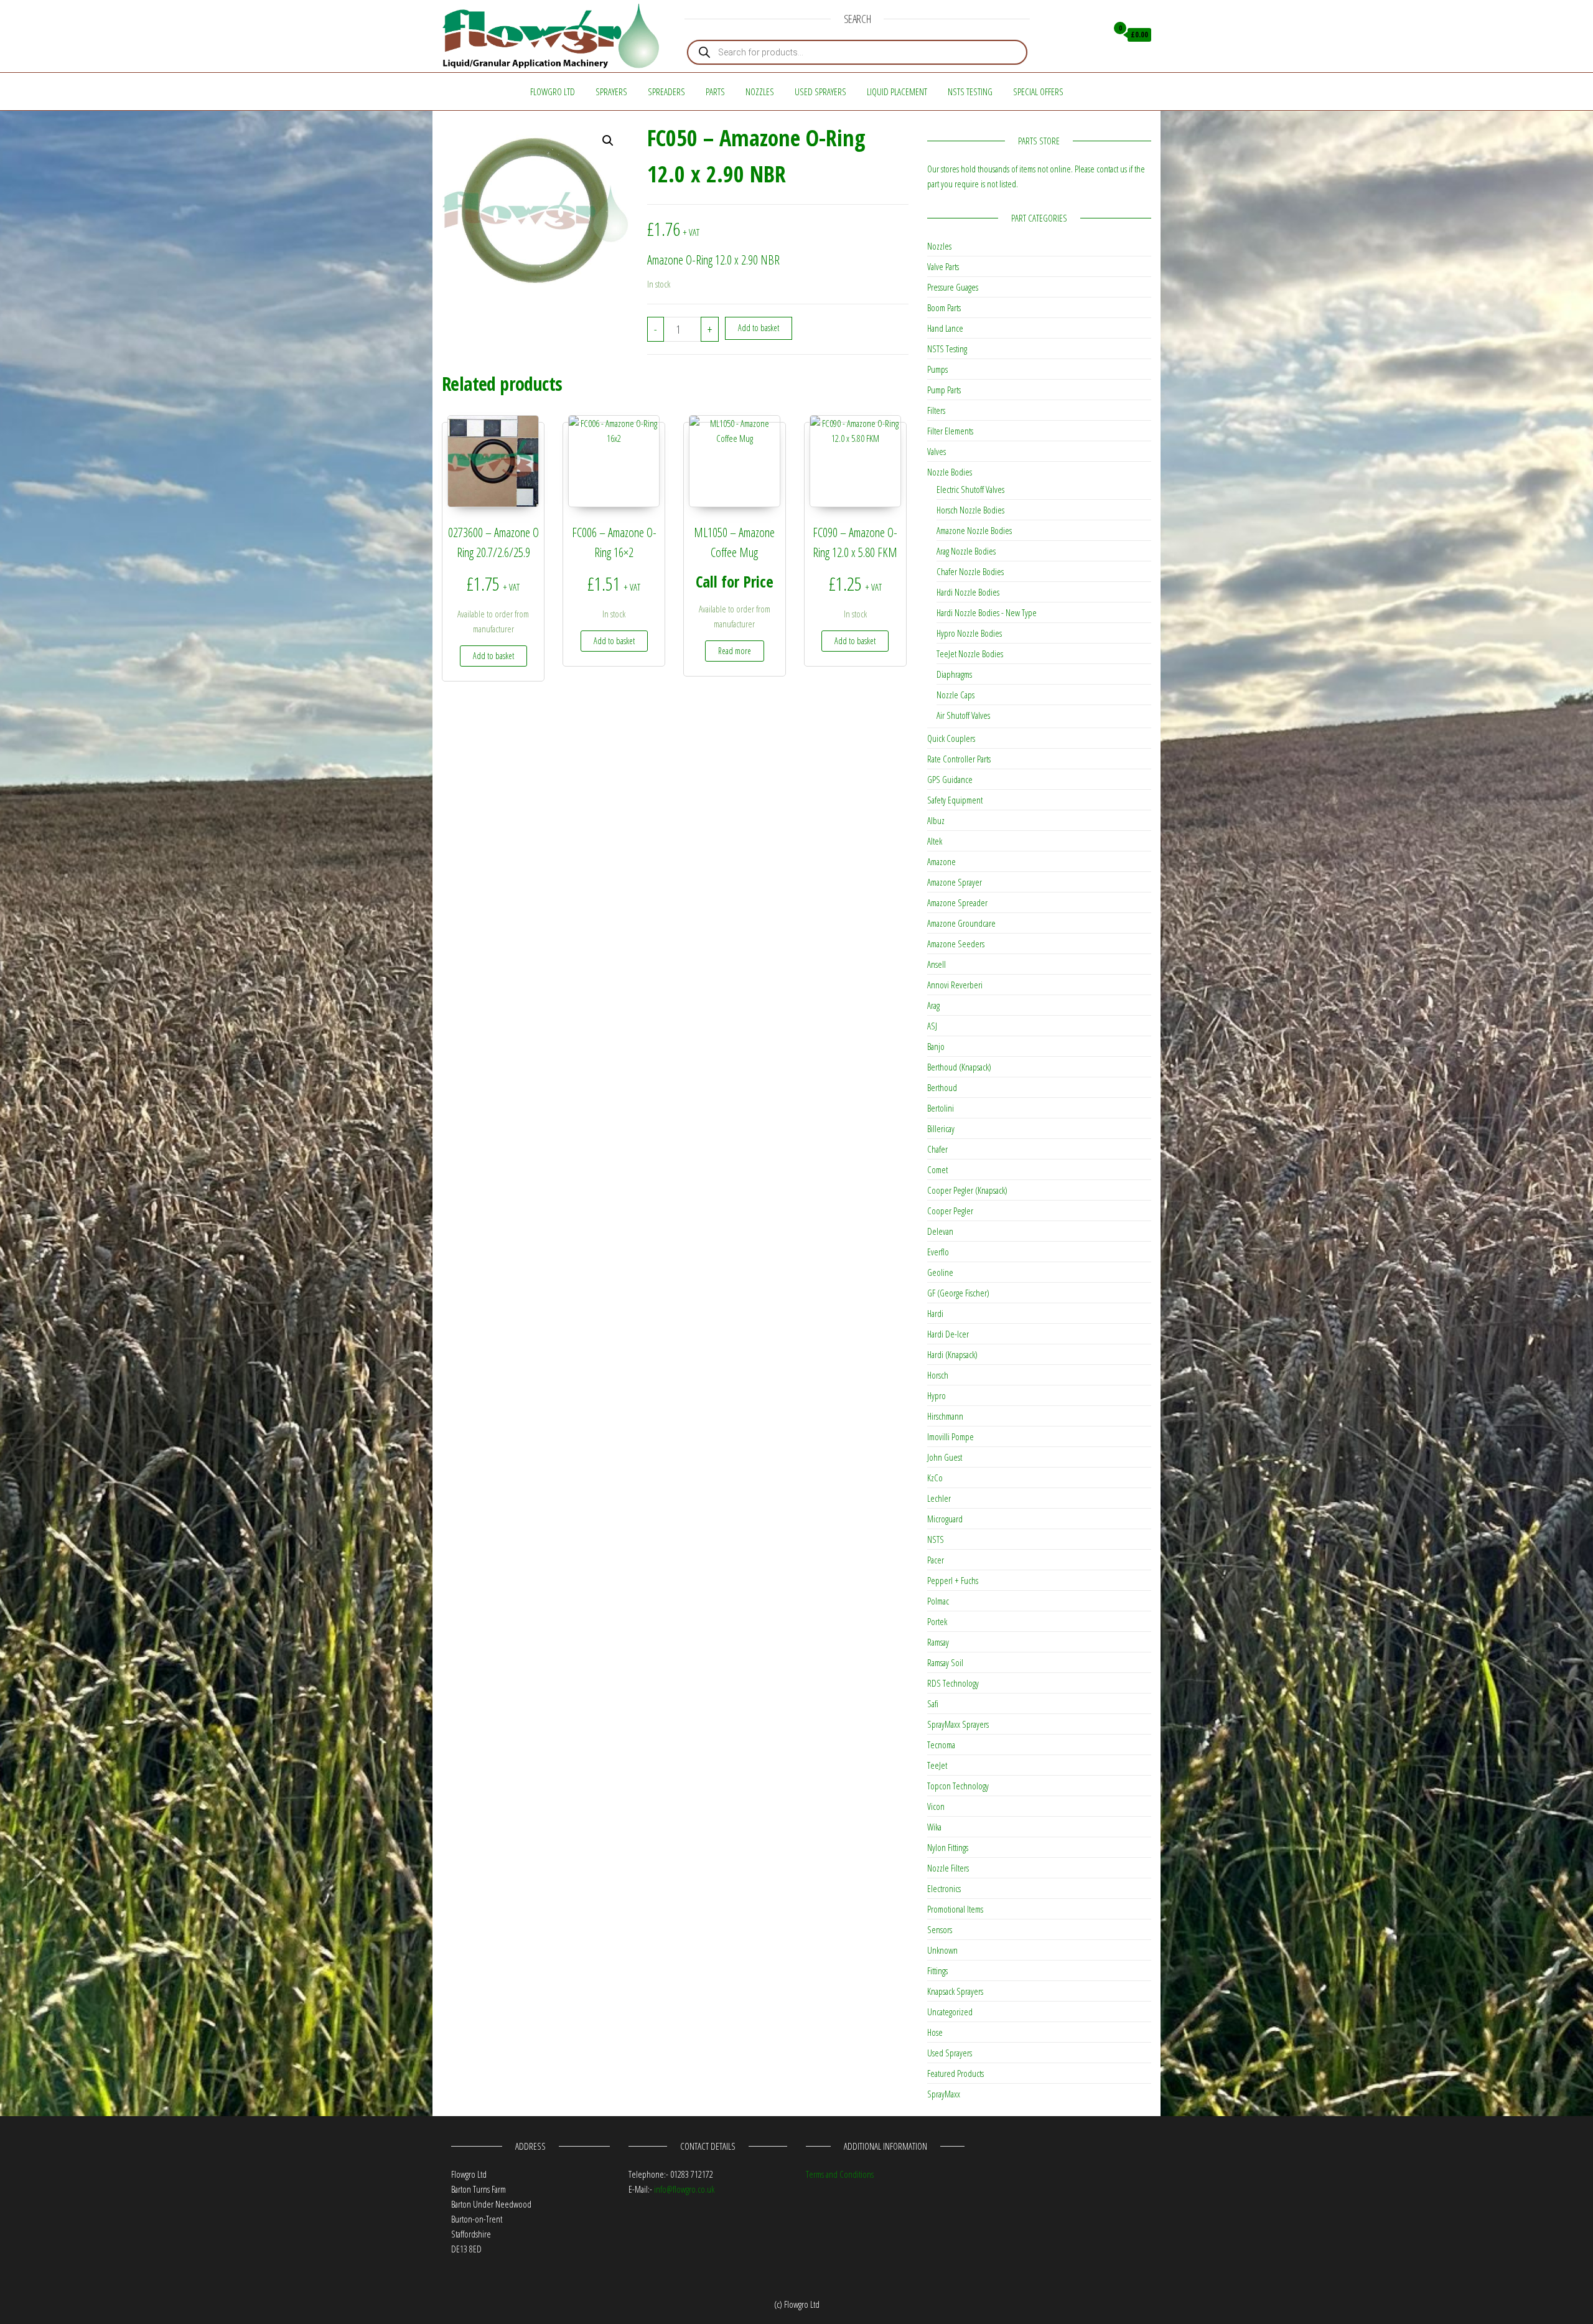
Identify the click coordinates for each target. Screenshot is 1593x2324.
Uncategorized (950, 2012)
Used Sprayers (820, 91)
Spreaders (666, 91)
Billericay (941, 1128)
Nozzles (760, 91)
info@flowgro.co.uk (684, 2189)
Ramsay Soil (945, 1662)
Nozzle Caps (955, 695)
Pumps (937, 369)
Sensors (940, 1929)
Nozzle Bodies (950, 472)
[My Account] (1094, 35)
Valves (937, 451)
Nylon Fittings (948, 1847)
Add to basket (759, 328)
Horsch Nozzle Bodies (970, 510)
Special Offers (1038, 91)
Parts (715, 91)
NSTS (936, 1539)
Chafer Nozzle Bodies (970, 571)
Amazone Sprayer (955, 882)
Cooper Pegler (950, 1211)
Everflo (938, 1252)
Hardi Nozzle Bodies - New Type (987, 612)
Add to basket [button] (493, 656)
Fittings (937, 1970)
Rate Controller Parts (959, 759)
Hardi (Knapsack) (952, 1354)
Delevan (940, 1231)
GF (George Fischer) (958, 1293)
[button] (608, 141)
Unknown (942, 1950)
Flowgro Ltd (553, 91)
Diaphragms (954, 674)
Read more (735, 651)
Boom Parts (944, 307)
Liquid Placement (897, 91)
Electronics (944, 1888)
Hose (935, 2032)
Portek (937, 1621)
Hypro (937, 1395)
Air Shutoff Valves (963, 715)
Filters (936, 410)
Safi (933, 1703)
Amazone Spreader (957, 902)
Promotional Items (955, 1909)
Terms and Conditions (840, 2174)
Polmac (938, 1601)
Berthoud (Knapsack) (959, 1067)
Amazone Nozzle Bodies (974, 530)
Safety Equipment (955, 800)
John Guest (945, 1457)
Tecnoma (941, 1745)
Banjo (936, 1046)
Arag (933, 1005)
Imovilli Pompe (951, 1436)
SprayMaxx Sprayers (958, 1724)
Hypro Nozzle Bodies (969, 633)
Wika (934, 1827)
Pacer (936, 1560)
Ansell (937, 964)
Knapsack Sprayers (955, 1991)
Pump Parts (944, 390)
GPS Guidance (950, 779)
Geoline (940, 1272)
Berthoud (942, 1087)
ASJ (932, 1026)
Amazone (941, 861)
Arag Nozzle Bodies (966, 551)
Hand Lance (945, 328)
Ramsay (938, 1642)
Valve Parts (943, 266)
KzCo (935, 1478)
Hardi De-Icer (948, 1334)
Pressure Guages (953, 287)
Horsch (938, 1375)
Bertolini (941, 1108)
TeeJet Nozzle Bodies (970, 654)
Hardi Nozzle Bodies (968, 592)
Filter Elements (950, 431)
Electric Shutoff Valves (970, 489)
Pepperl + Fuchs (953, 1580)
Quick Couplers (951, 738)
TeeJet (937, 1765)
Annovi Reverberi (955, 985)
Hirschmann (945, 1416)
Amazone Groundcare (961, 923)
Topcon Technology (958, 1786)
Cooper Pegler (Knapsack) (967, 1190)
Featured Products (955, 2073)
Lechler (939, 1498)
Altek (935, 841)
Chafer (937, 1149)
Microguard (945, 1519)
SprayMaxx (944, 2094)
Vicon (936, 1806)
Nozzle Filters (948, 1868)
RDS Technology (953, 1683)
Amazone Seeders (956, 944)
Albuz (936, 820)
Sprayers (611, 91)
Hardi (935, 1313)
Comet (937, 1169)
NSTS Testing (970, 91)
